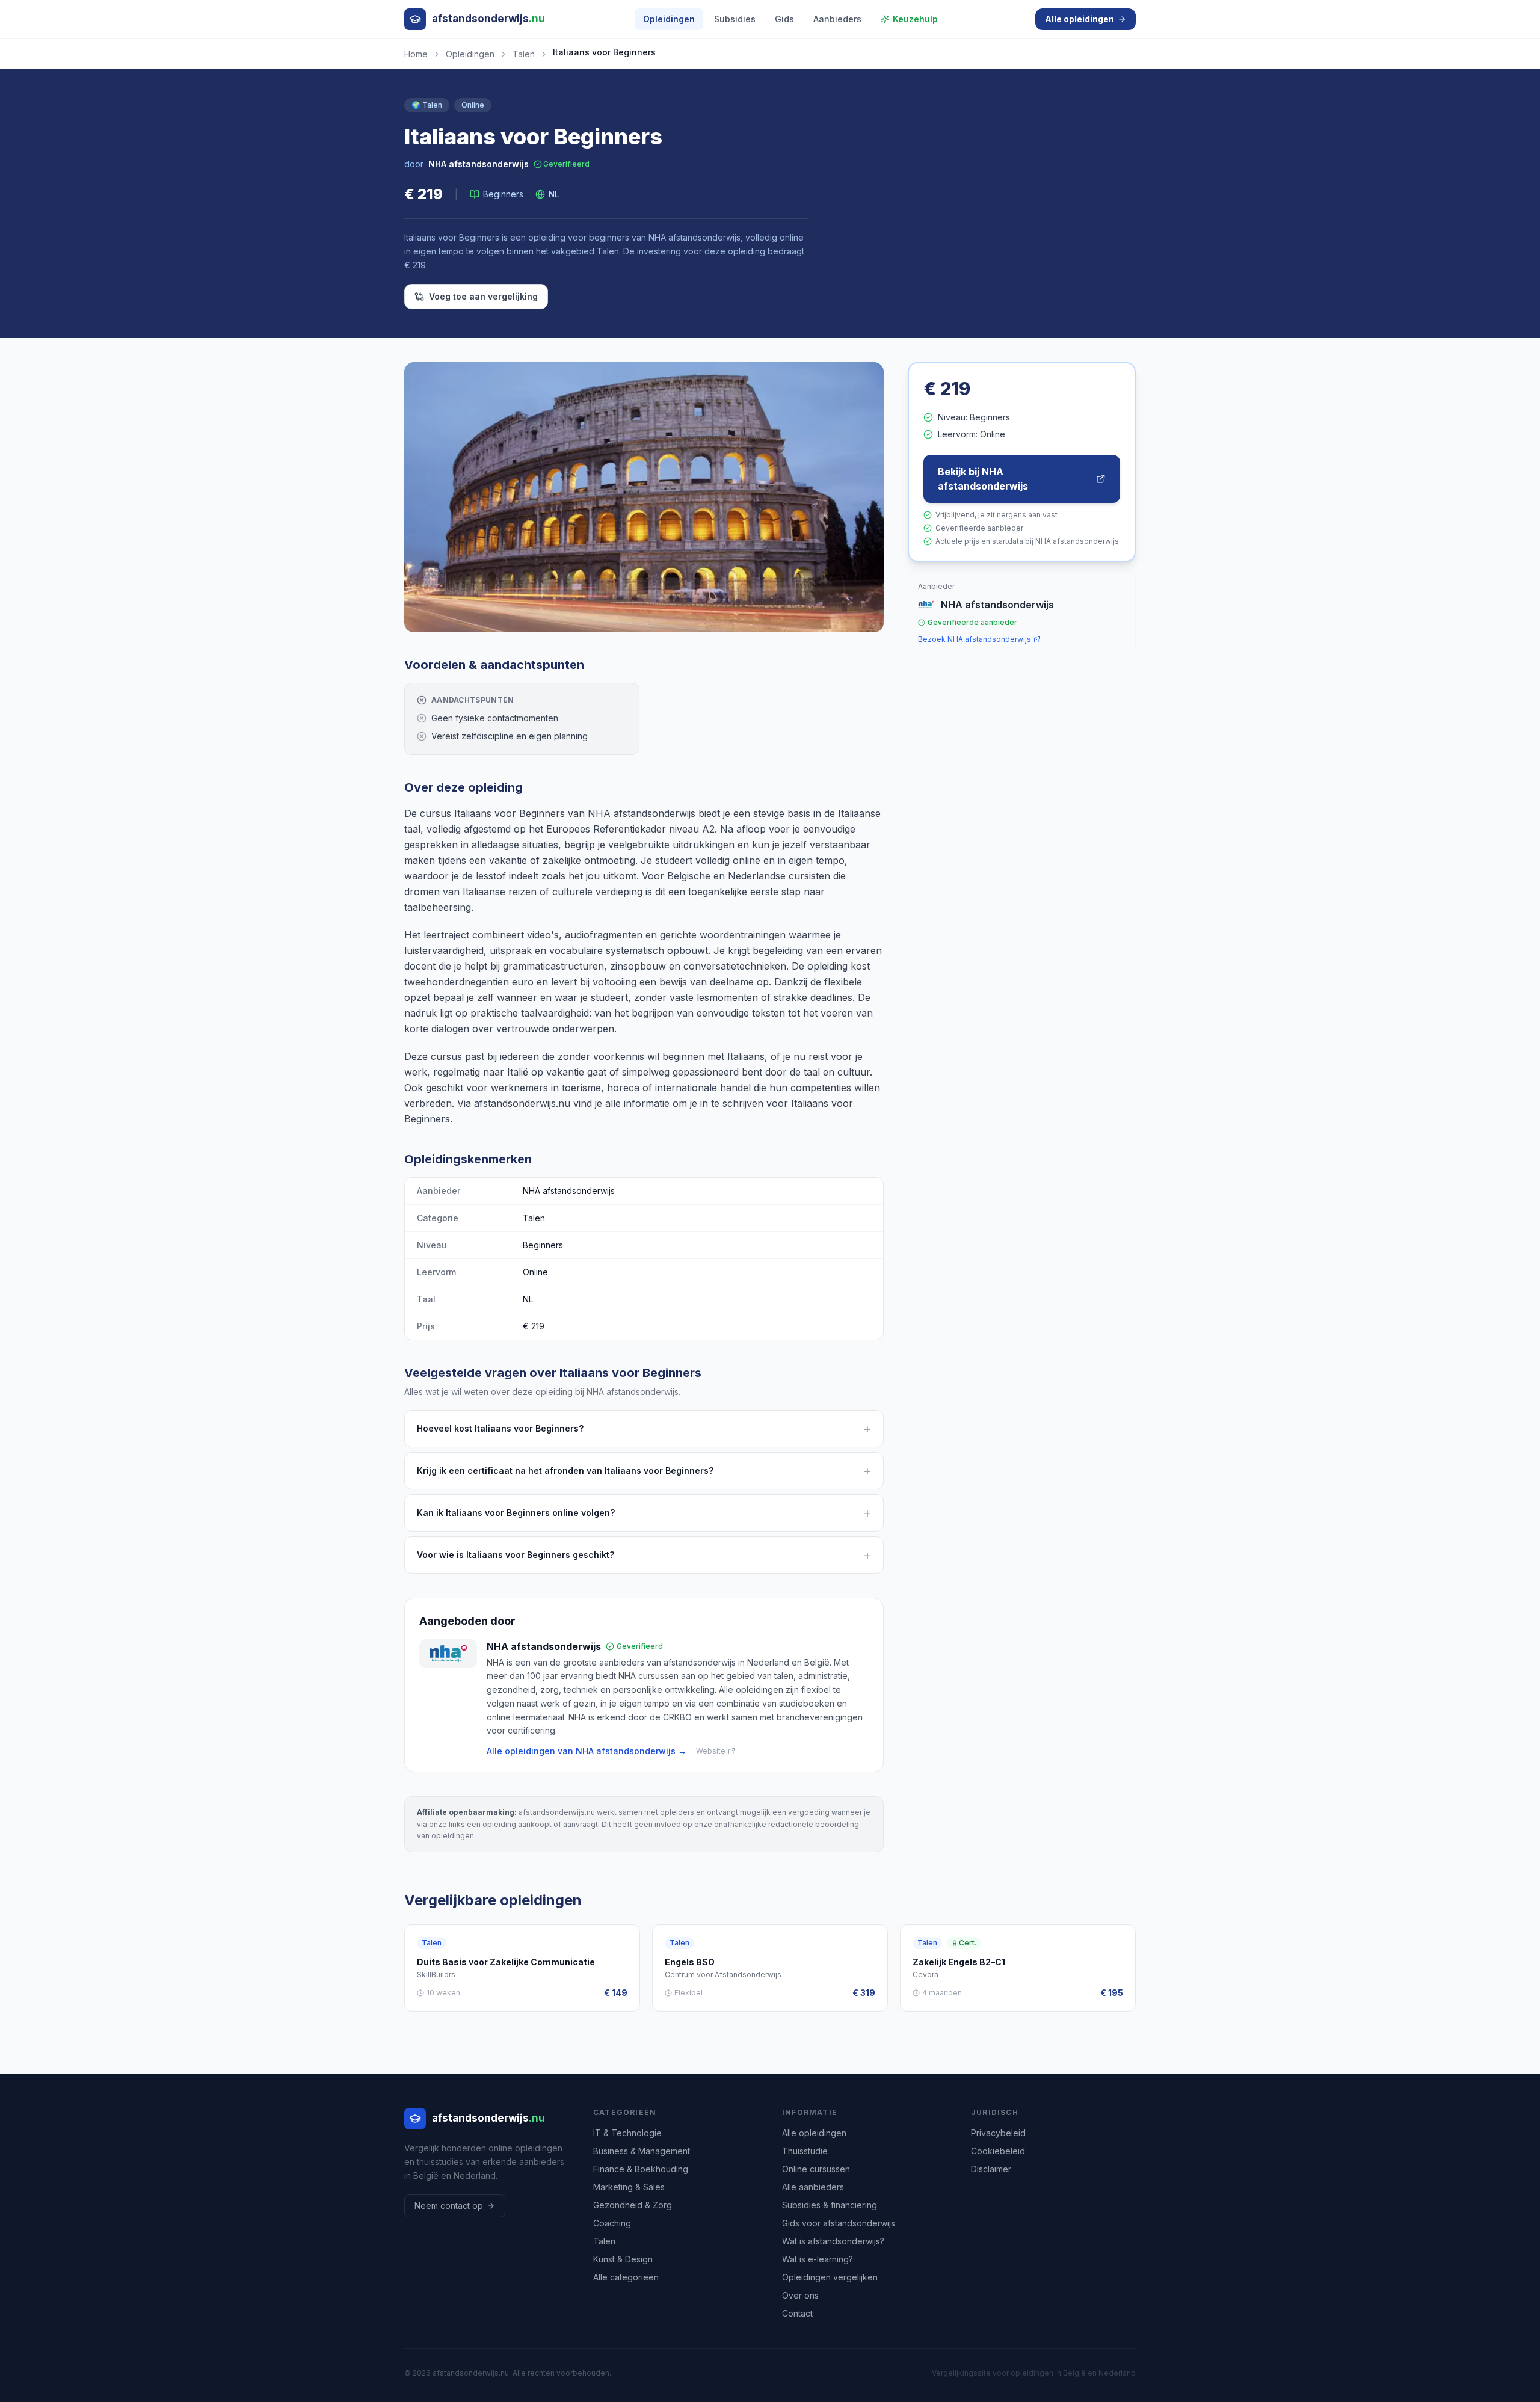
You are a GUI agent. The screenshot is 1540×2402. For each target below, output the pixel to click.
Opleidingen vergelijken (830, 2277)
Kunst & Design (623, 2259)
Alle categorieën (626, 2277)
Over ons (800, 2295)
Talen (524, 54)
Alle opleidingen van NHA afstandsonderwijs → (587, 1751)
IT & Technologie (627, 2133)
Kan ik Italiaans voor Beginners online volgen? (644, 1513)
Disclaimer (991, 2169)
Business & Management (642, 2151)
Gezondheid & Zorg (633, 2205)
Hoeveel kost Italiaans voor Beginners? (644, 1429)
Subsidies (735, 19)
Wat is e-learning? (818, 2259)
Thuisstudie (805, 2151)
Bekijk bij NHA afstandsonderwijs (983, 479)
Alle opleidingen (1080, 19)
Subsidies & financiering (830, 2205)
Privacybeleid (998, 2133)
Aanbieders (837, 19)
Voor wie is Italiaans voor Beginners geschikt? (644, 1555)
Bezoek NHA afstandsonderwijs (975, 639)
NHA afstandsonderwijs (479, 164)
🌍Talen (427, 105)
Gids (784, 19)
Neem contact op (449, 2206)
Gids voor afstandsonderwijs (839, 2223)
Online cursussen (816, 2169)
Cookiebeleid (998, 2151)
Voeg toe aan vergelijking (483, 296)
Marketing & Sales (629, 2187)
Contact (797, 2313)
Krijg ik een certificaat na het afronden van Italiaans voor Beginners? (644, 1471)
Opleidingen (669, 19)
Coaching (612, 2223)
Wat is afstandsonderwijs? (833, 2241)
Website (711, 1751)
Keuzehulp (915, 19)
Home (416, 54)
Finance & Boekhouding (641, 2169)
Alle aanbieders (813, 2187)
